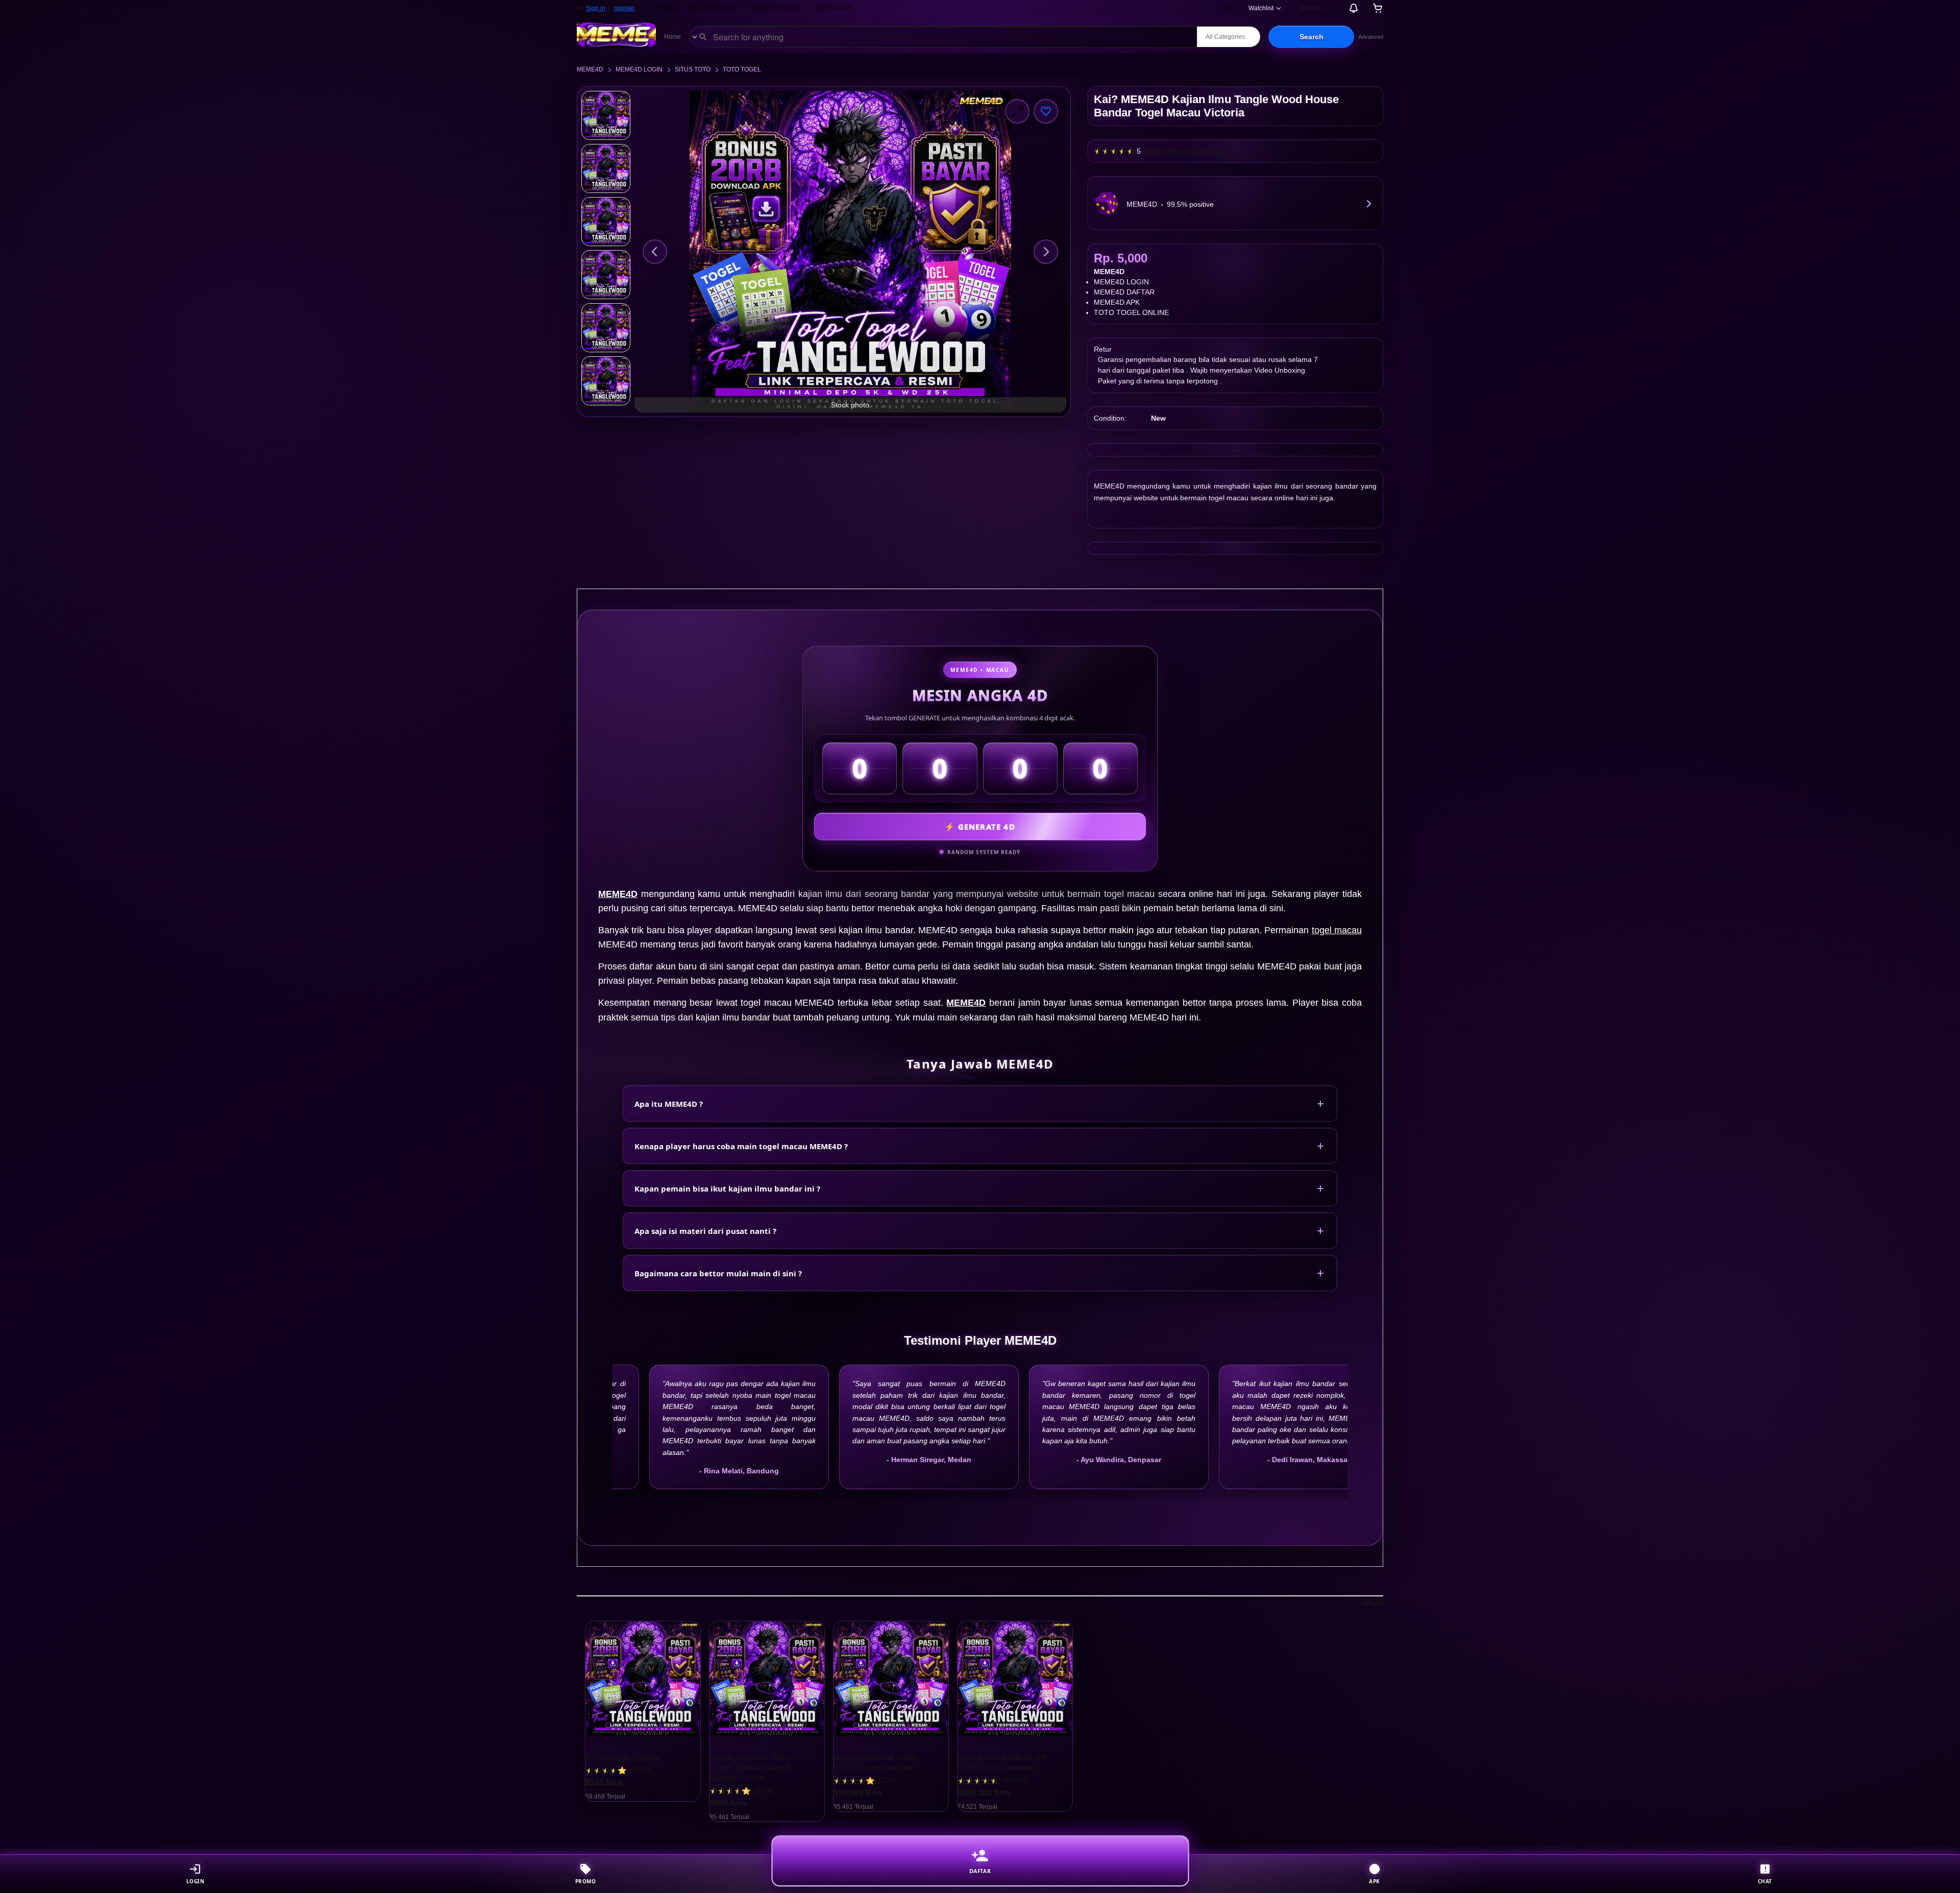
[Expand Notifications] (1354, 8)
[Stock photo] (606, 115)
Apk (1375, 1881)
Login (195, 1881)
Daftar (980, 1872)
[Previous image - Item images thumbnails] (655, 252)
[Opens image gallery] (1017, 111)
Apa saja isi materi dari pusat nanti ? (705, 1231)
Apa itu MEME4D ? (669, 1104)
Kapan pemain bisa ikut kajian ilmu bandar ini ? (727, 1188)
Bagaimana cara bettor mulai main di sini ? (718, 1273)
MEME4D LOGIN (714, 8)
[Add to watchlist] (1046, 111)
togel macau (1337, 930)
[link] (1368, 203)
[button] (1311, 37)
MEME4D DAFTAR (775, 8)
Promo (586, 1881)
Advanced (1371, 37)
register (624, 8)
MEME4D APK (834, 8)
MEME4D (665, 8)
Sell (1227, 8)
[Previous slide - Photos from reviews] (577, 1721)
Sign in (596, 8)
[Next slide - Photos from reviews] (1383, 1721)
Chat (1765, 1881)
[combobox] (944, 37)
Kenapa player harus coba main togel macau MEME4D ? (741, 1146)
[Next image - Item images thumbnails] (1046, 252)
